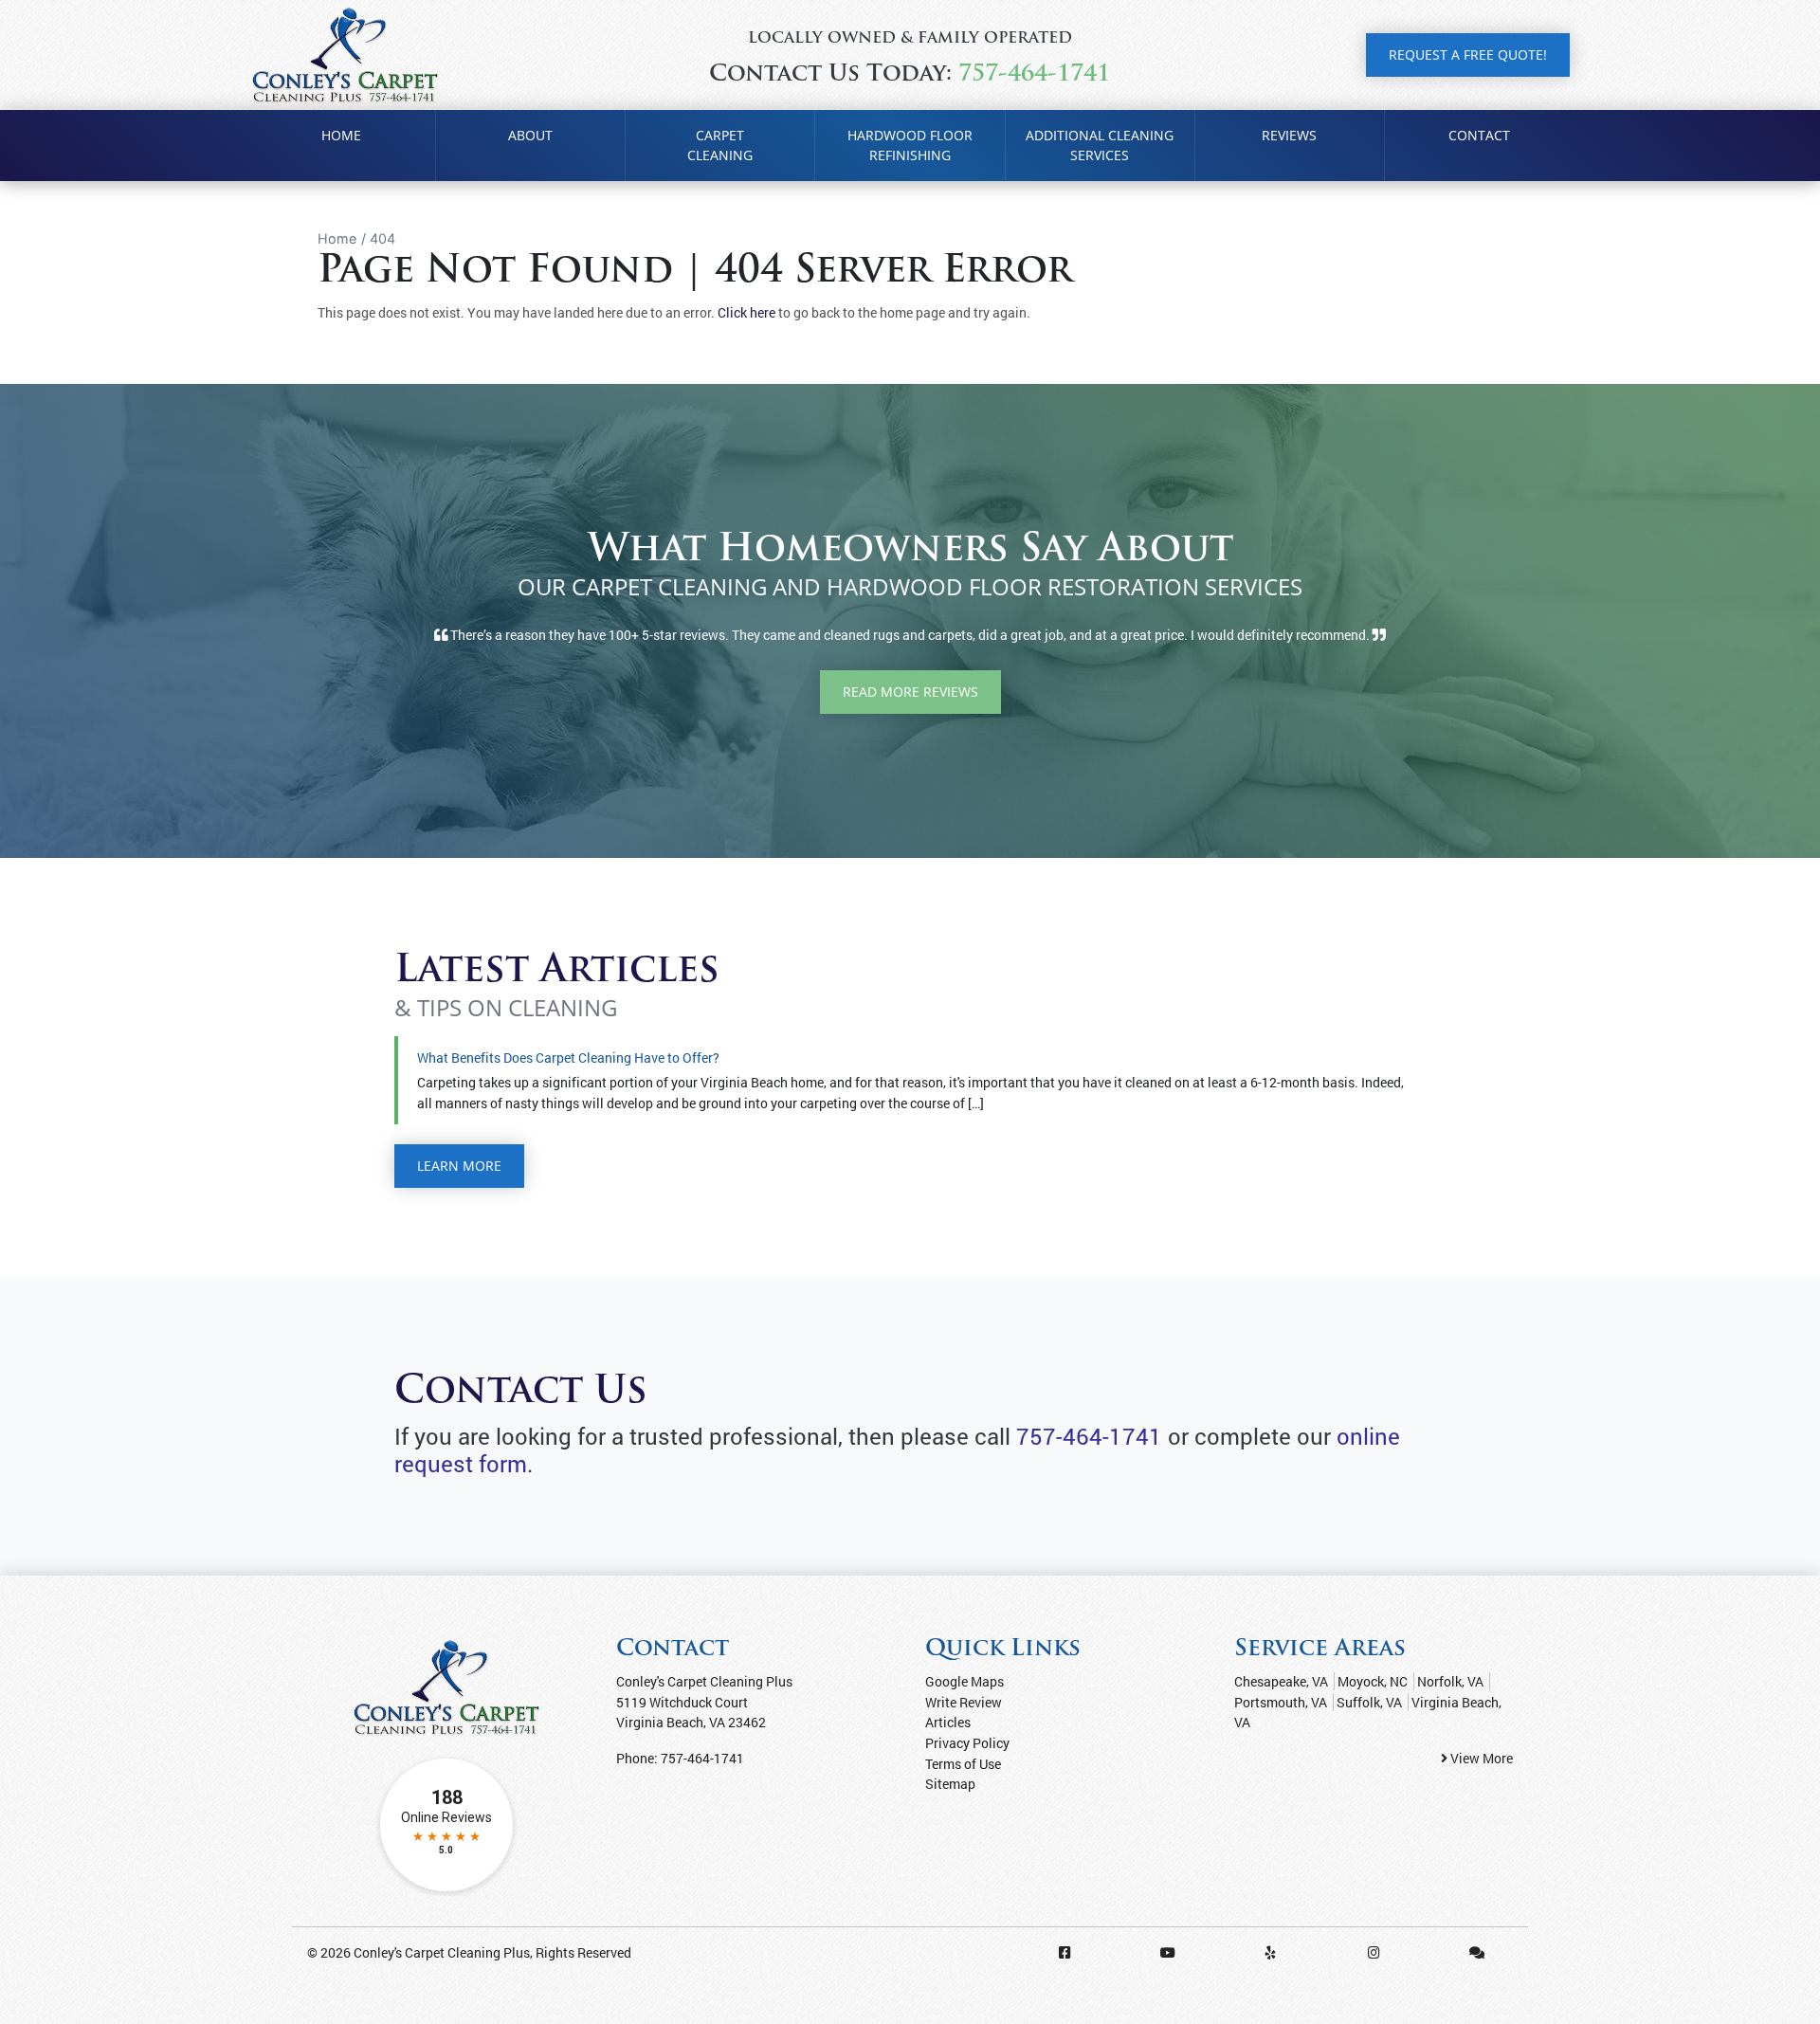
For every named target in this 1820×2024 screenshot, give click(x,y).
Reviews (1289, 135)
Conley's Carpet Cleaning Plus (442, 1952)
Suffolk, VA (1369, 1702)
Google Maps (965, 1681)
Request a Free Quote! (1468, 55)
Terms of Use (963, 1764)
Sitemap (950, 1784)
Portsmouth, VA (1281, 1702)
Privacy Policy (967, 1743)
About (530, 135)
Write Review (964, 1702)
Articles (948, 1722)
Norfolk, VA (1450, 1681)
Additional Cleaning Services (1100, 146)
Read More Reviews (910, 692)
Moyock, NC (1373, 1681)
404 (382, 238)
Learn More (459, 1166)
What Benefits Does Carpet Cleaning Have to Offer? (568, 1058)
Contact (1479, 135)
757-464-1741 (1034, 75)
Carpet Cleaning (720, 146)
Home (341, 135)
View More (1480, 1758)
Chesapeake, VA (1281, 1681)
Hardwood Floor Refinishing (910, 146)
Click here (746, 312)
